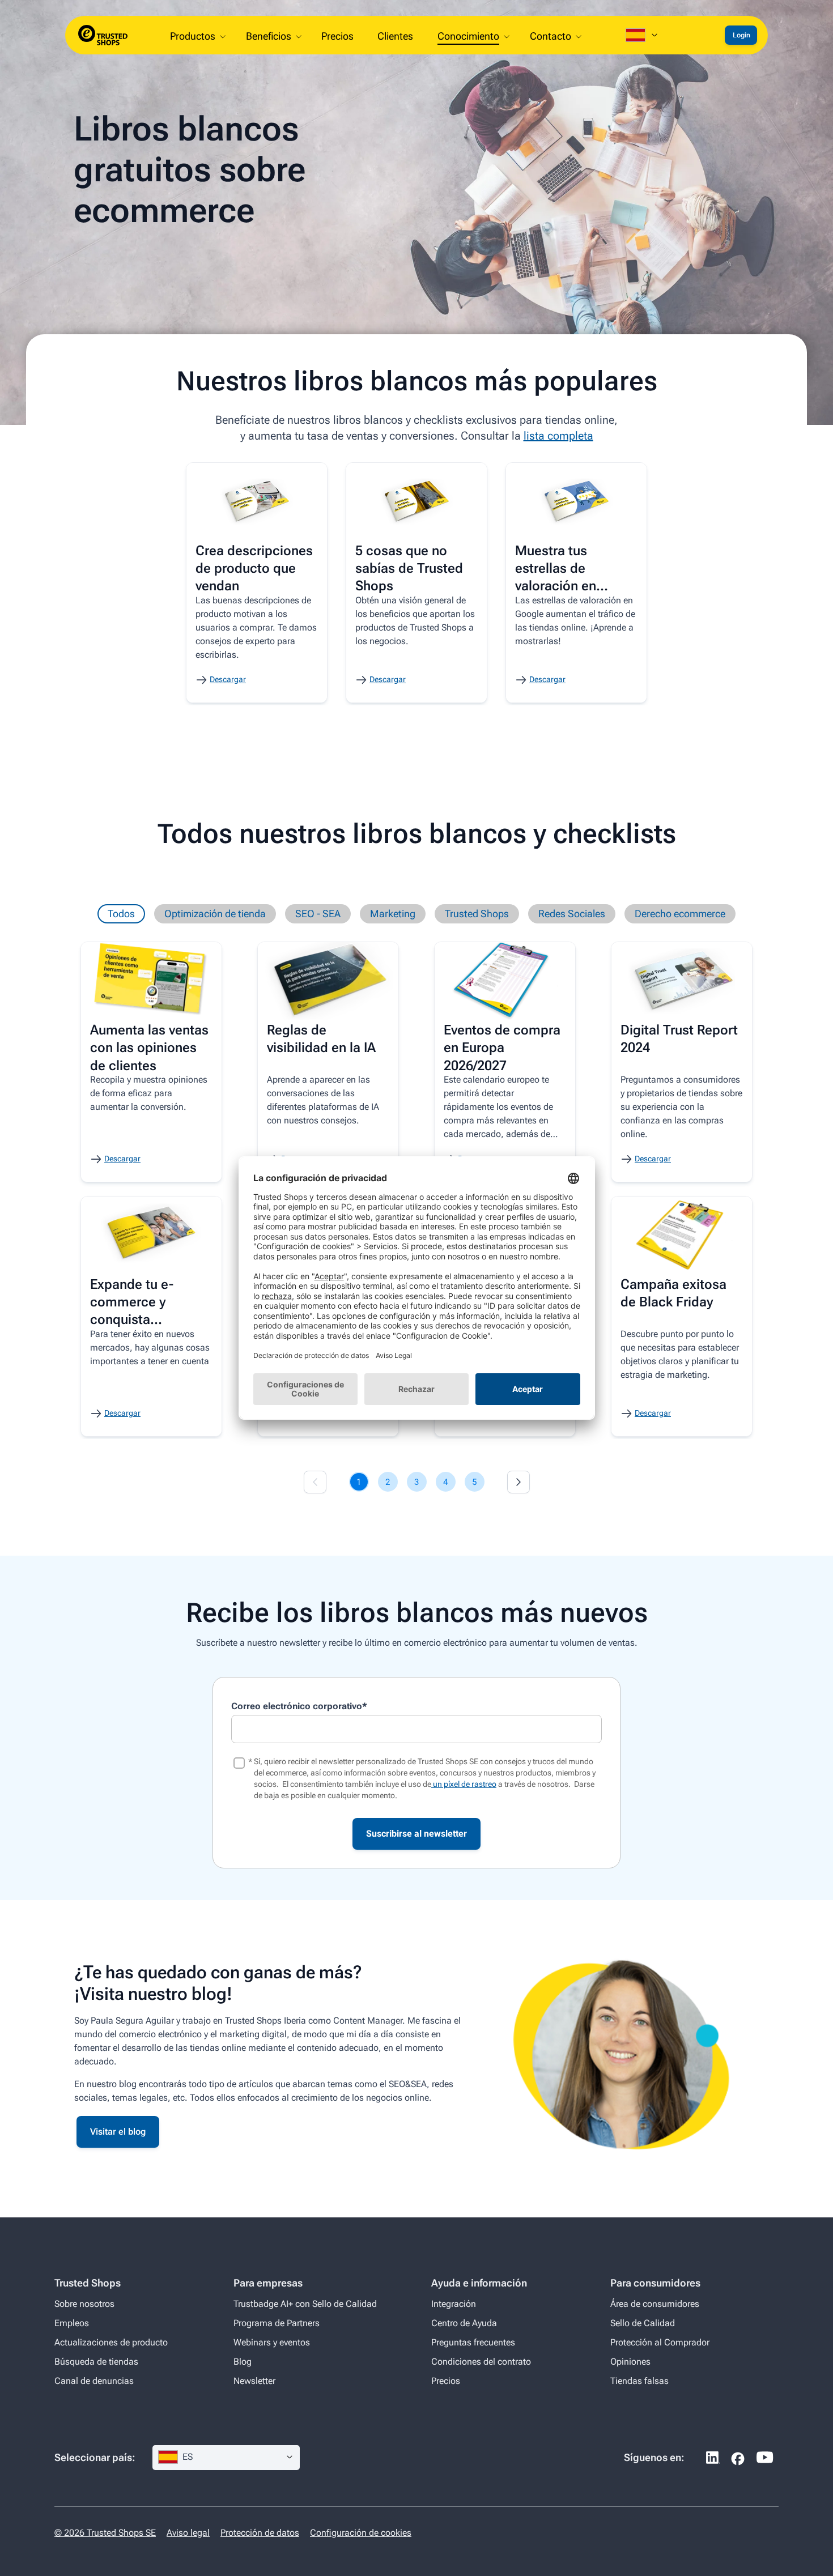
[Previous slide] (315, 1482)
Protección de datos (260, 2533)
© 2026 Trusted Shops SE (105, 2533)
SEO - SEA (318, 914)
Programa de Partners (277, 2323)
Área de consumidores (655, 2304)
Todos (121, 914)
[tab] (359, 1482)
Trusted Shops (477, 914)
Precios (446, 2381)
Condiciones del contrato (481, 2362)
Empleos (72, 2323)
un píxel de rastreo (464, 1784)
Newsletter (254, 2381)
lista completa (558, 436)
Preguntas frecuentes (473, 2342)
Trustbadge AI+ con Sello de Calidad (305, 2304)
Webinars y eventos (272, 2342)
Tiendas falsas (639, 2381)
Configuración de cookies (361, 2533)
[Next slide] (518, 1482)
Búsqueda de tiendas (96, 2362)
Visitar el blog (118, 2132)
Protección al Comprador (660, 2342)
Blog (243, 2362)
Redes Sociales (572, 914)
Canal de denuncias (94, 2381)
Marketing (393, 914)
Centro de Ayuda (464, 2323)
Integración (454, 2304)
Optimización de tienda (215, 914)
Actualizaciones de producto (111, 2342)
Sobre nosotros (84, 2304)
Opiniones (630, 2362)
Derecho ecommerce (680, 914)
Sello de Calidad (643, 2323)
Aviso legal (188, 2533)
